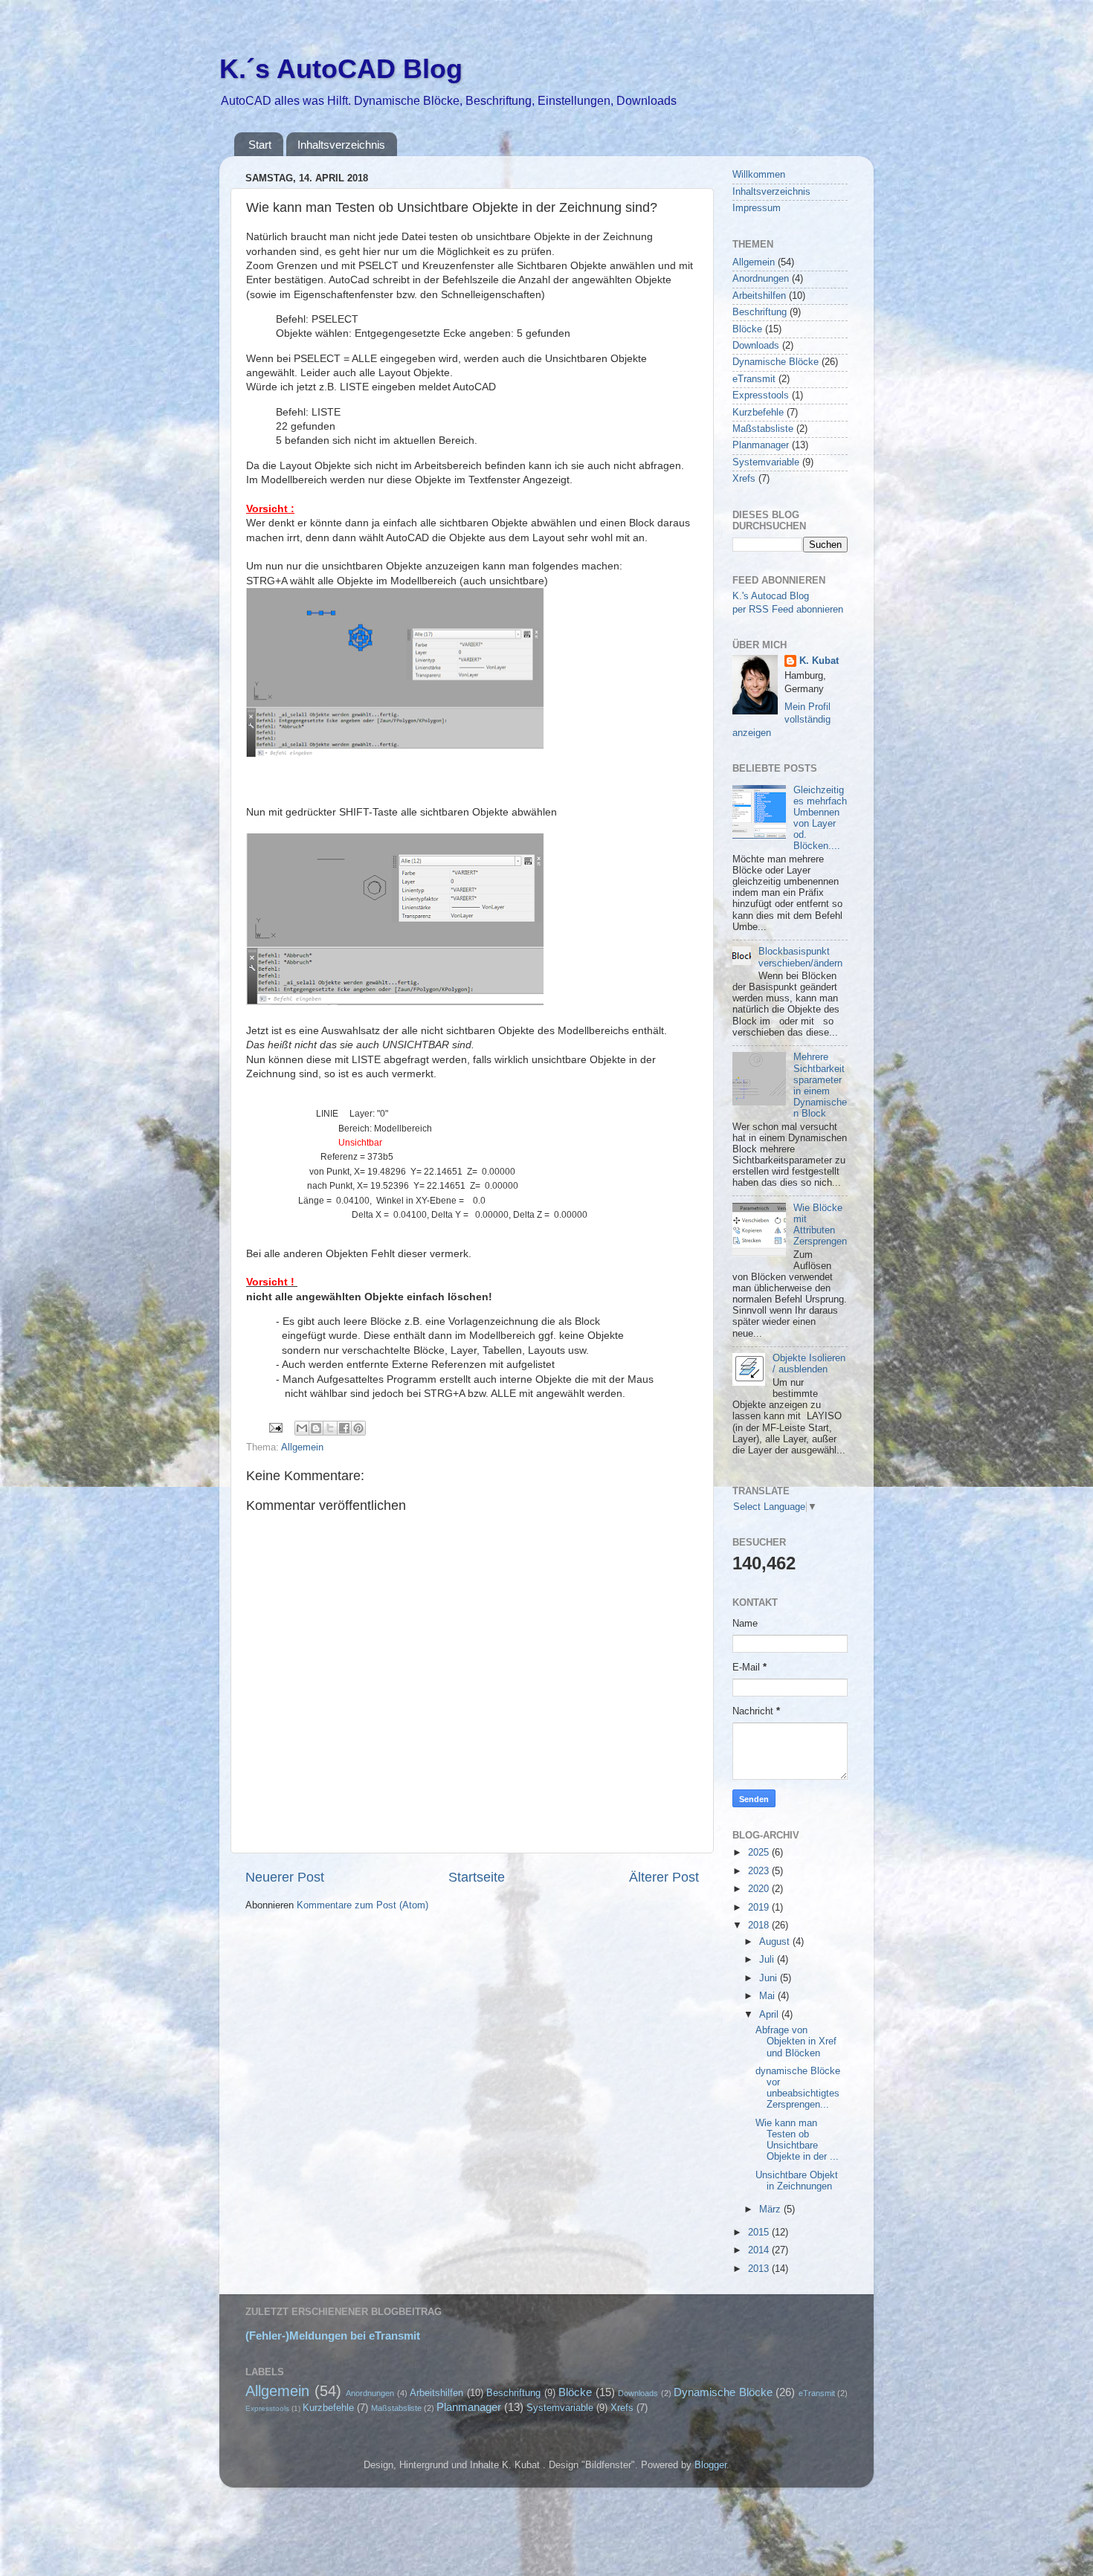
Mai (768, 1996)
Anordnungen (761, 279)
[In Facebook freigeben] (344, 1428)
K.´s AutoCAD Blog (341, 69)
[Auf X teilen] (330, 1428)
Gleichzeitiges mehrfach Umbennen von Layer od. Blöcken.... (820, 819)
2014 (760, 2250)
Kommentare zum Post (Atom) (362, 1905)
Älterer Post (664, 1877)
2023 (760, 1871)
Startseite (477, 1877)
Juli (768, 1960)
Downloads (756, 346)
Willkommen (759, 175)
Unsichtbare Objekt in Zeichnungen (797, 2181)
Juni (770, 1978)
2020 (760, 1889)
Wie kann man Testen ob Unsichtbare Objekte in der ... (797, 2140)
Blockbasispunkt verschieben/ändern (800, 957)
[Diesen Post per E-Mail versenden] (302, 1428)
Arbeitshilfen (759, 296)
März (771, 2209)
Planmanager (761, 445)
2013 (760, 2269)
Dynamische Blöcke (776, 362)
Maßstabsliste (763, 429)
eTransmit (754, 379)
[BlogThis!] (316, 1428)
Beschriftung (760, 312)
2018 (760, 1925)
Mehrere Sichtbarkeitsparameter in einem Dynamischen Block (820, 1085)
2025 (760, 1853)
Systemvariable (766, 462)
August (776, 1942)
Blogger (710, 2465)
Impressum (757, 208)
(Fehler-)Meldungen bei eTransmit (333, 2336)
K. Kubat (819, 661)
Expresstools (761, 396)
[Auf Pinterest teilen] (358, 1428)
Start (260, 145)
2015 (760, 2233)
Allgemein (302, 1447)
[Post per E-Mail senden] (275, 1427)
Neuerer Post (285, 1877)
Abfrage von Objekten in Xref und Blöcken (796, 2041)
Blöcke (747, 329)
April (770, 2015)
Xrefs (744, 479)
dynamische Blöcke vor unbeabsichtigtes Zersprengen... (798, 2088)
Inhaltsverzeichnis (341, 145)
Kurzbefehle (758, 413)
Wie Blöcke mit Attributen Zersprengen (820, 1225)
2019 (760, 1908)
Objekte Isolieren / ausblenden (809, 1364)
